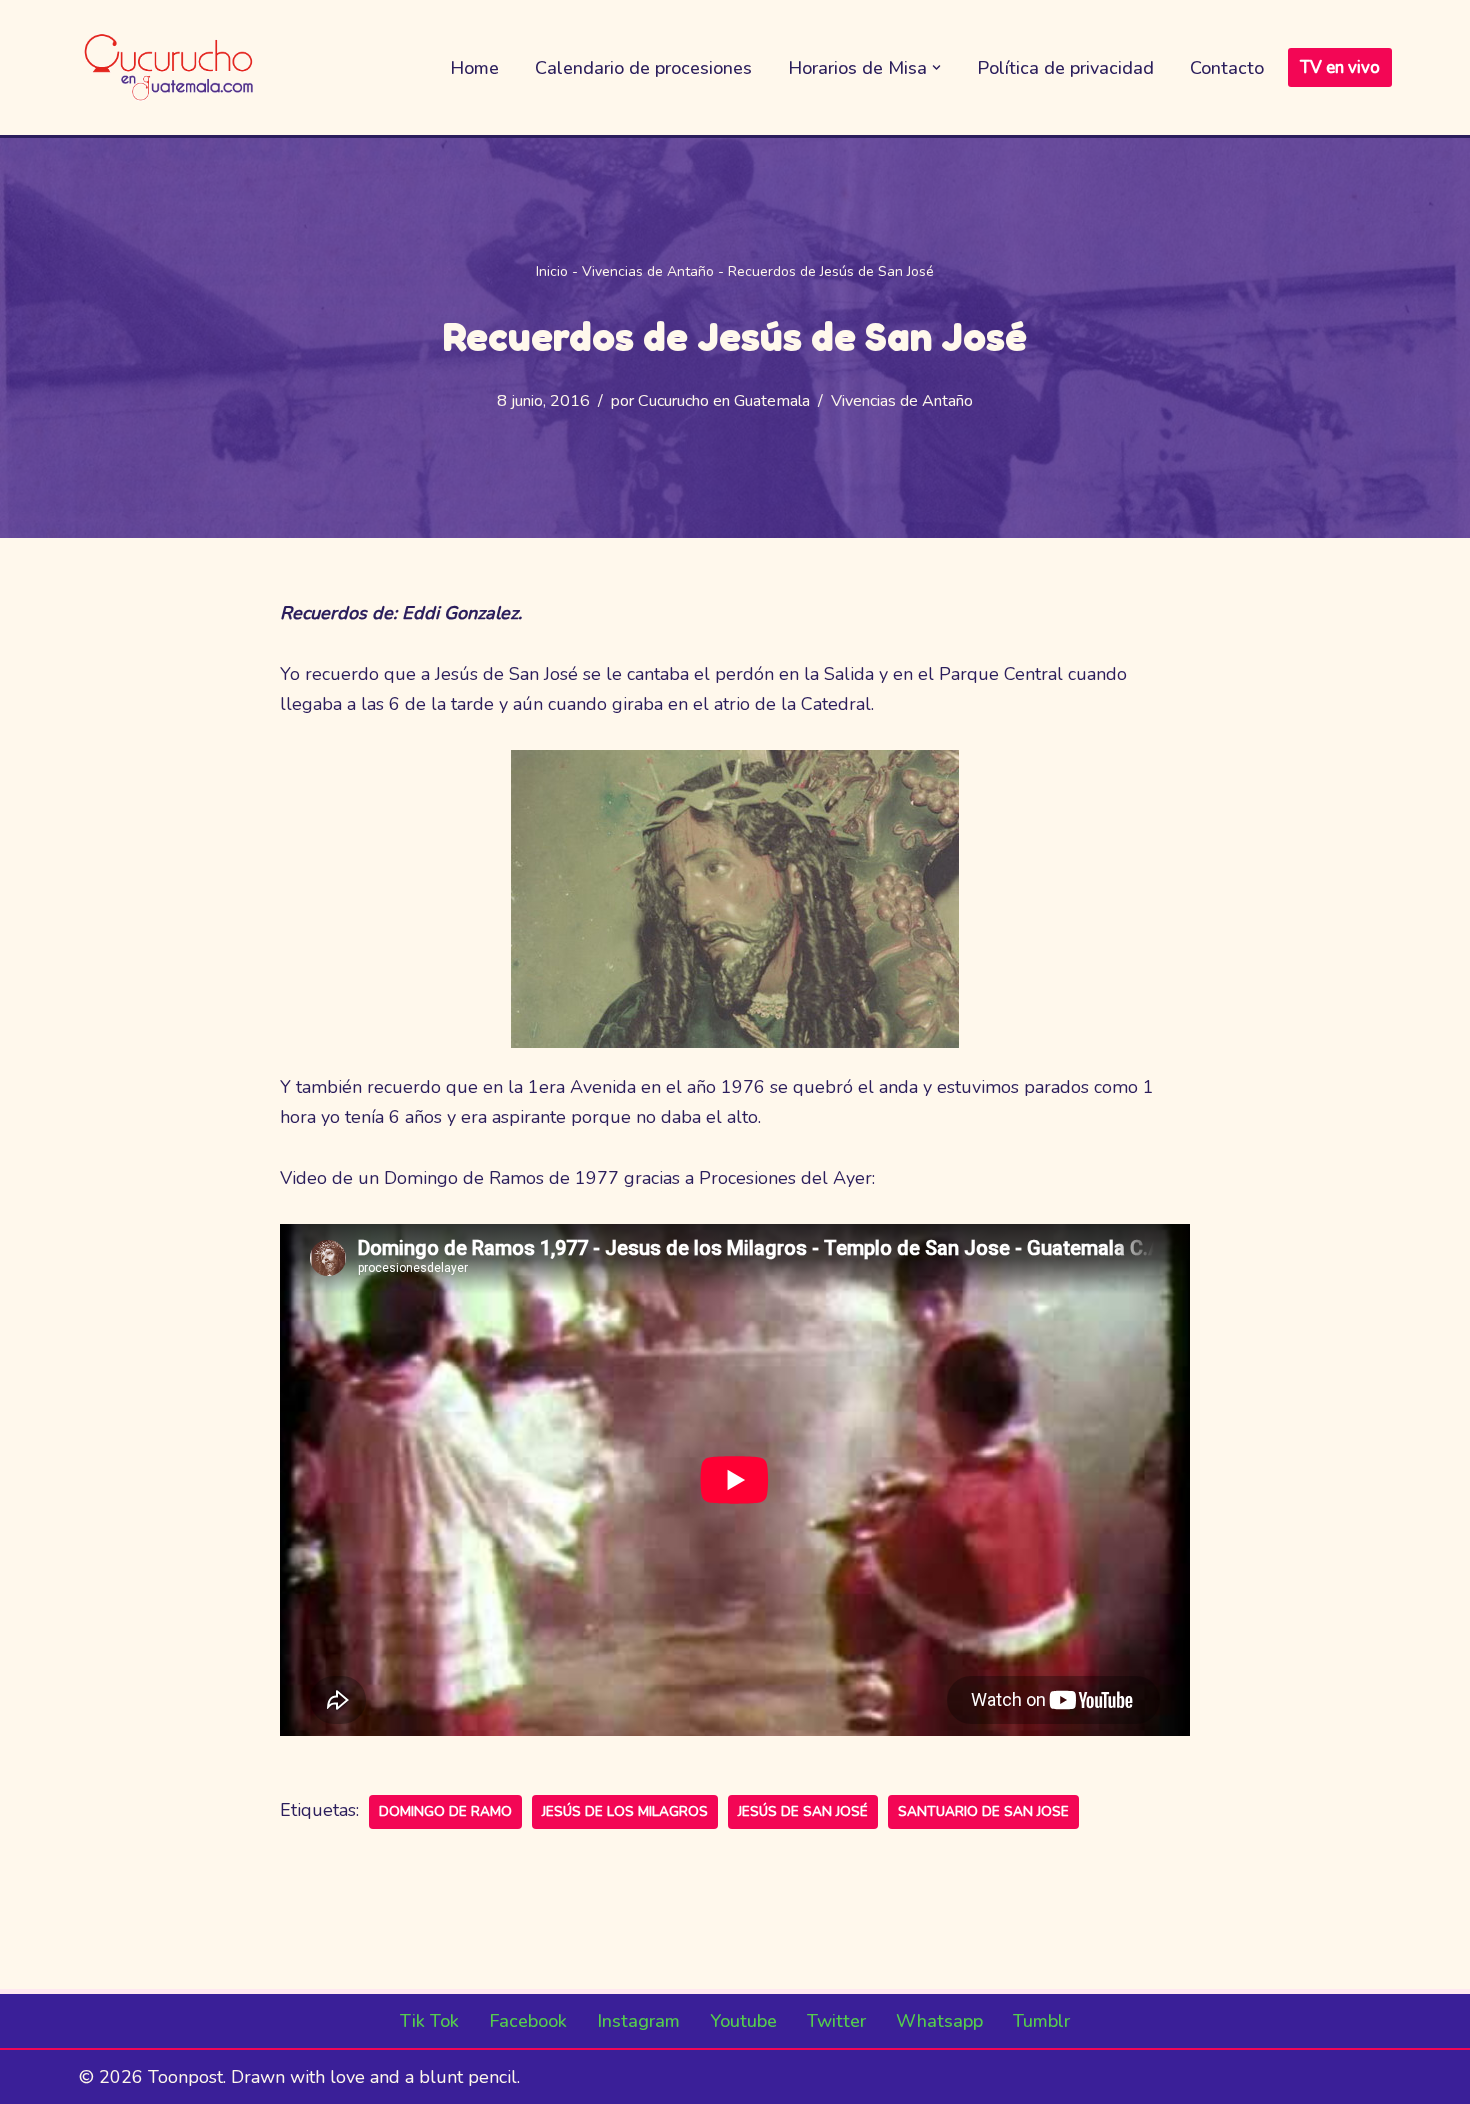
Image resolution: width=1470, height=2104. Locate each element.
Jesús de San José (803, 1811)
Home (474, 68)
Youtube (743, 2021)
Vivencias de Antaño (648, 271)
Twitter (836, 2021)
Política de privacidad (1065, 68)
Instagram (638, 2021)
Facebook (528, 2021)
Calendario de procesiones (643, 68)
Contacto (1227, 68)
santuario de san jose (983, 1811)
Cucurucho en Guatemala (724, 401)
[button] (936, 67)
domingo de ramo (445, 1811)
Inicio (552, 271)
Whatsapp (939, 2021)
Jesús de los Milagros (625, 1811)
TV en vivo (1340, 67)
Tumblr (1041, 2021)
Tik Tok (429, 2021)
